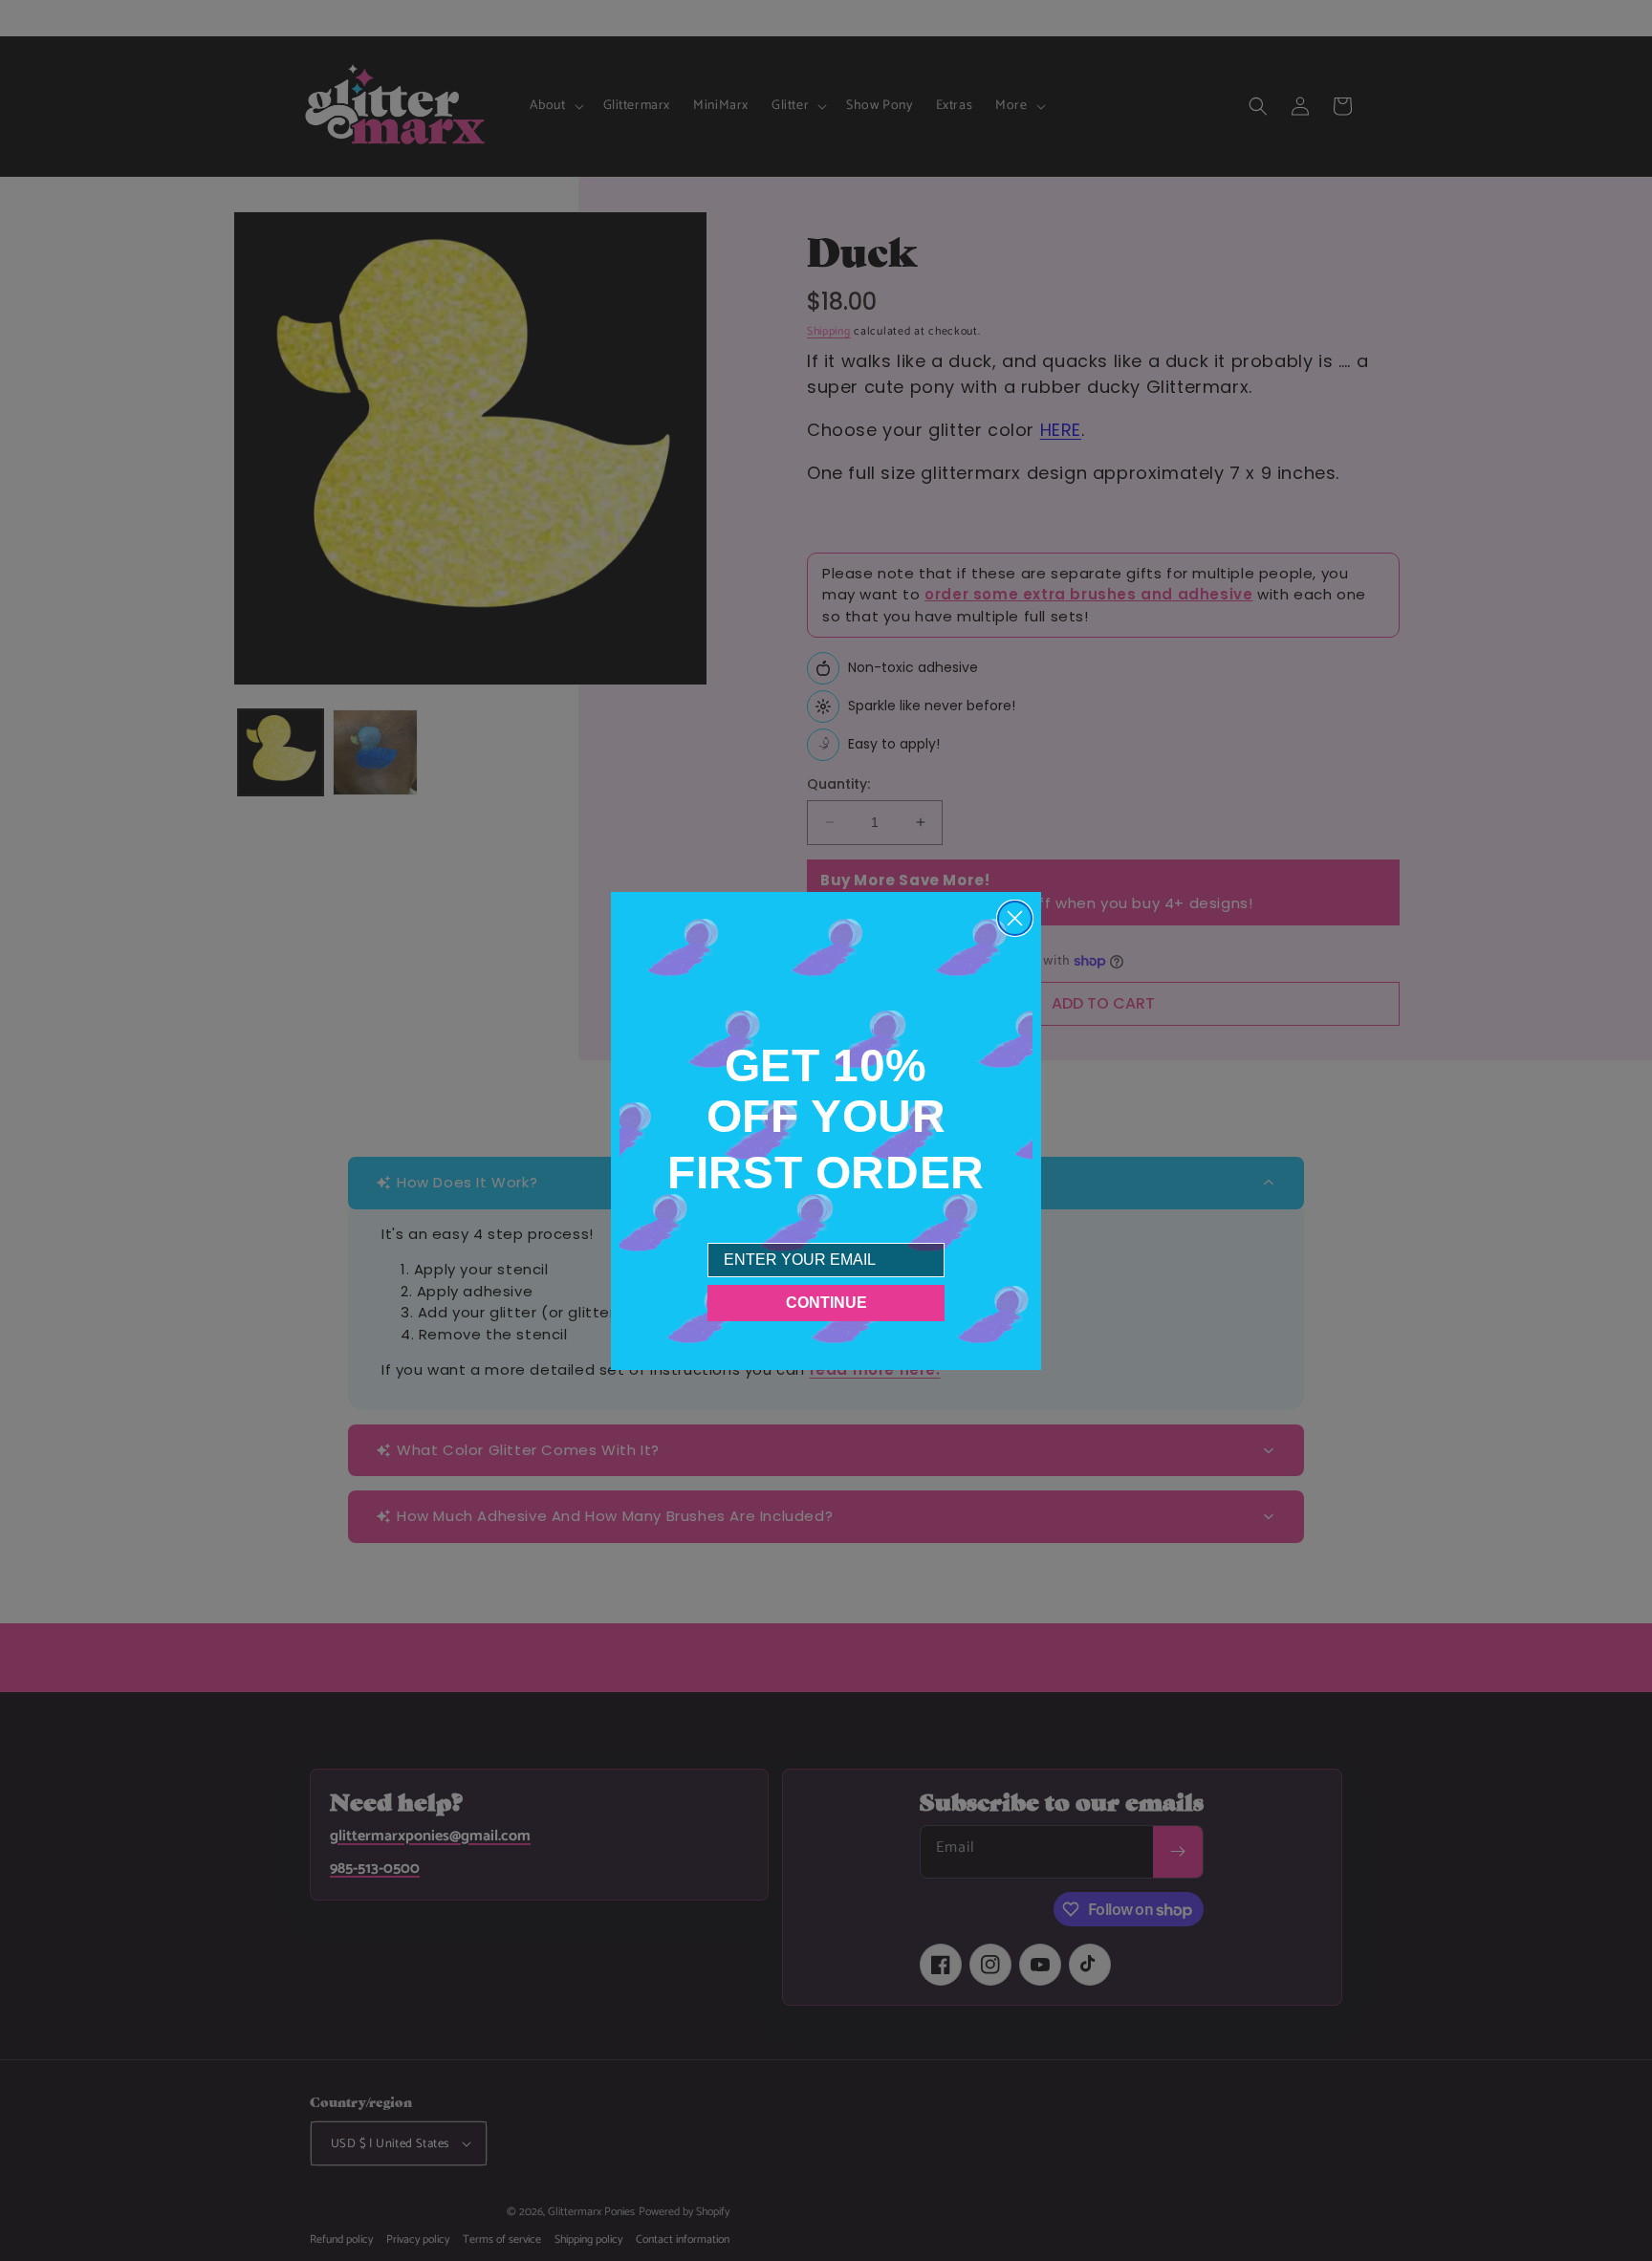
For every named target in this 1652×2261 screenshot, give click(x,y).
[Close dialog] (1015, 918)
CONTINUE (826, 1303)
